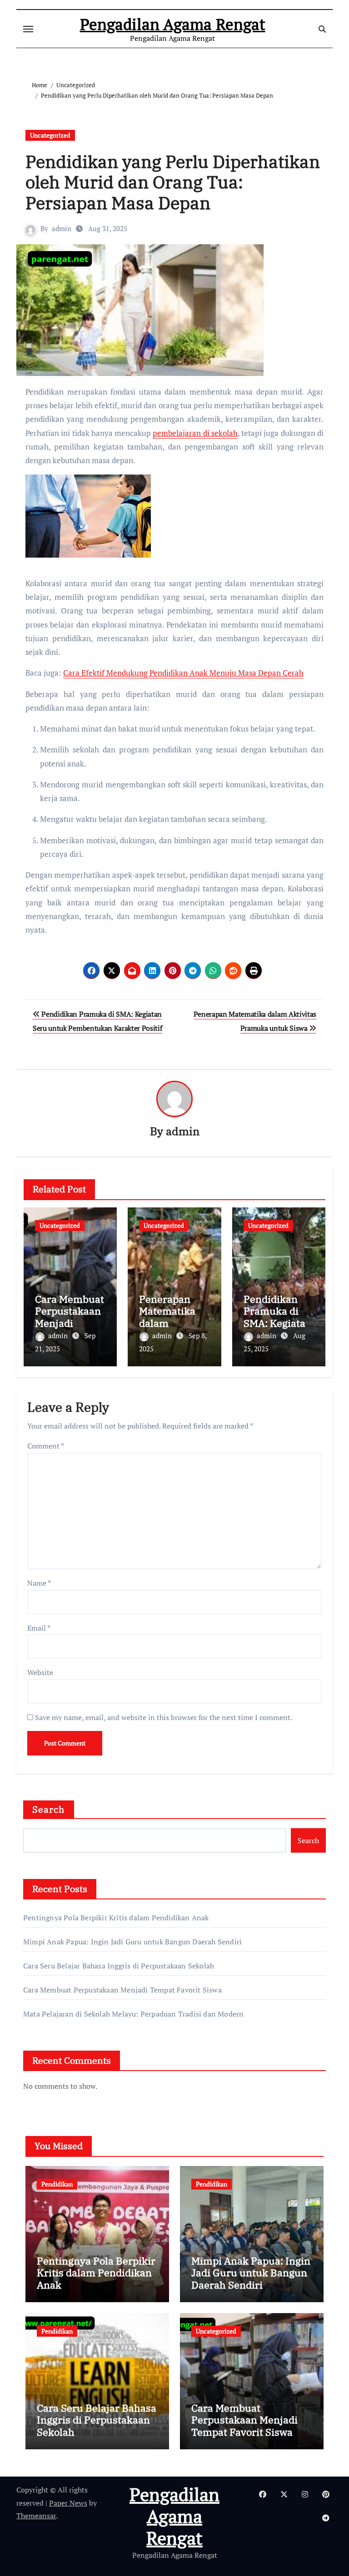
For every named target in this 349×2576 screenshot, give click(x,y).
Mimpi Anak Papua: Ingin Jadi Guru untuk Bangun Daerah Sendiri (132, 1942)
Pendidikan (57, 2184)
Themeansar (36, 2516)
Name (39, 1583)
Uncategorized (50, 135)
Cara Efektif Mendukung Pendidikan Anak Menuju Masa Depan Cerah (183, 673)
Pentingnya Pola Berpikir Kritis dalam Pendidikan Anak (116, 1918)
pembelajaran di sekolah (195, 433)
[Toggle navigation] (28, 29)
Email (39, 1628)
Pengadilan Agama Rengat (173, 24)
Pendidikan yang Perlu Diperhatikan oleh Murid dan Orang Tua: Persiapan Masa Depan (173, 182)
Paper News (68, 2503)
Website (40, 1672)
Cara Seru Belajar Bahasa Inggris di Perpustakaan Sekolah (119, 1966)
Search (49, 1809)
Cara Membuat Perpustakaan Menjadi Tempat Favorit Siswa (70, 1323)
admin (62, 228)
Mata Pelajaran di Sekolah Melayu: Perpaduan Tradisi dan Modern (133, 2014)
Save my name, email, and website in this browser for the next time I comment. (164, 1717)
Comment (46, 1446)
